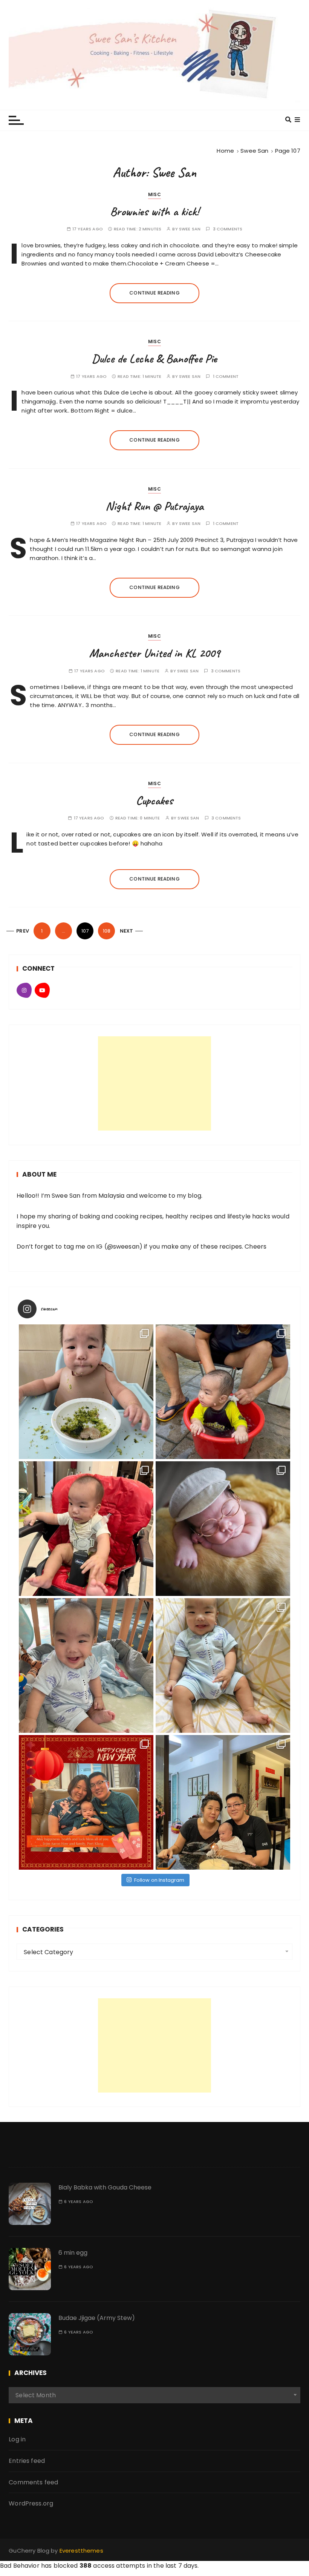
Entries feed (27, 2461)
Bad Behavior (20, 2566)
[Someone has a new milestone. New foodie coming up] (86, 1529)
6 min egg (73, 2253)
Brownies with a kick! (154, 211)
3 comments (228, 229)
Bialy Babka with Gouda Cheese (105, 2187)
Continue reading (154, 293)
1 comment (226, 377)
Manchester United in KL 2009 (154, 653)
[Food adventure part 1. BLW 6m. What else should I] (86, 1392)
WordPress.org (31, 2503)
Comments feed (33, 2482)
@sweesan (123, 1247)
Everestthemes (81, 2551)
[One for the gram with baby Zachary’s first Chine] (86, 1802)
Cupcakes (154, 800)
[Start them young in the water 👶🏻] (223, 1392)
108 (107, 931)
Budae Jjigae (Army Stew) (97, 2318)
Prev (23, 931)
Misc (154, 194)
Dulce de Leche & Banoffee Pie (154, 358)
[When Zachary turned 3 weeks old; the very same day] (223, 1529)
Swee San (190, 229)
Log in (17, 2439)
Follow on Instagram (159, 1880)
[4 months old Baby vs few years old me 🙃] (223, 1665)
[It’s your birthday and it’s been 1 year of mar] (223, 1802)
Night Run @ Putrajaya (154, 506)
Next (127, 931)
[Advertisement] (154, 1083)
